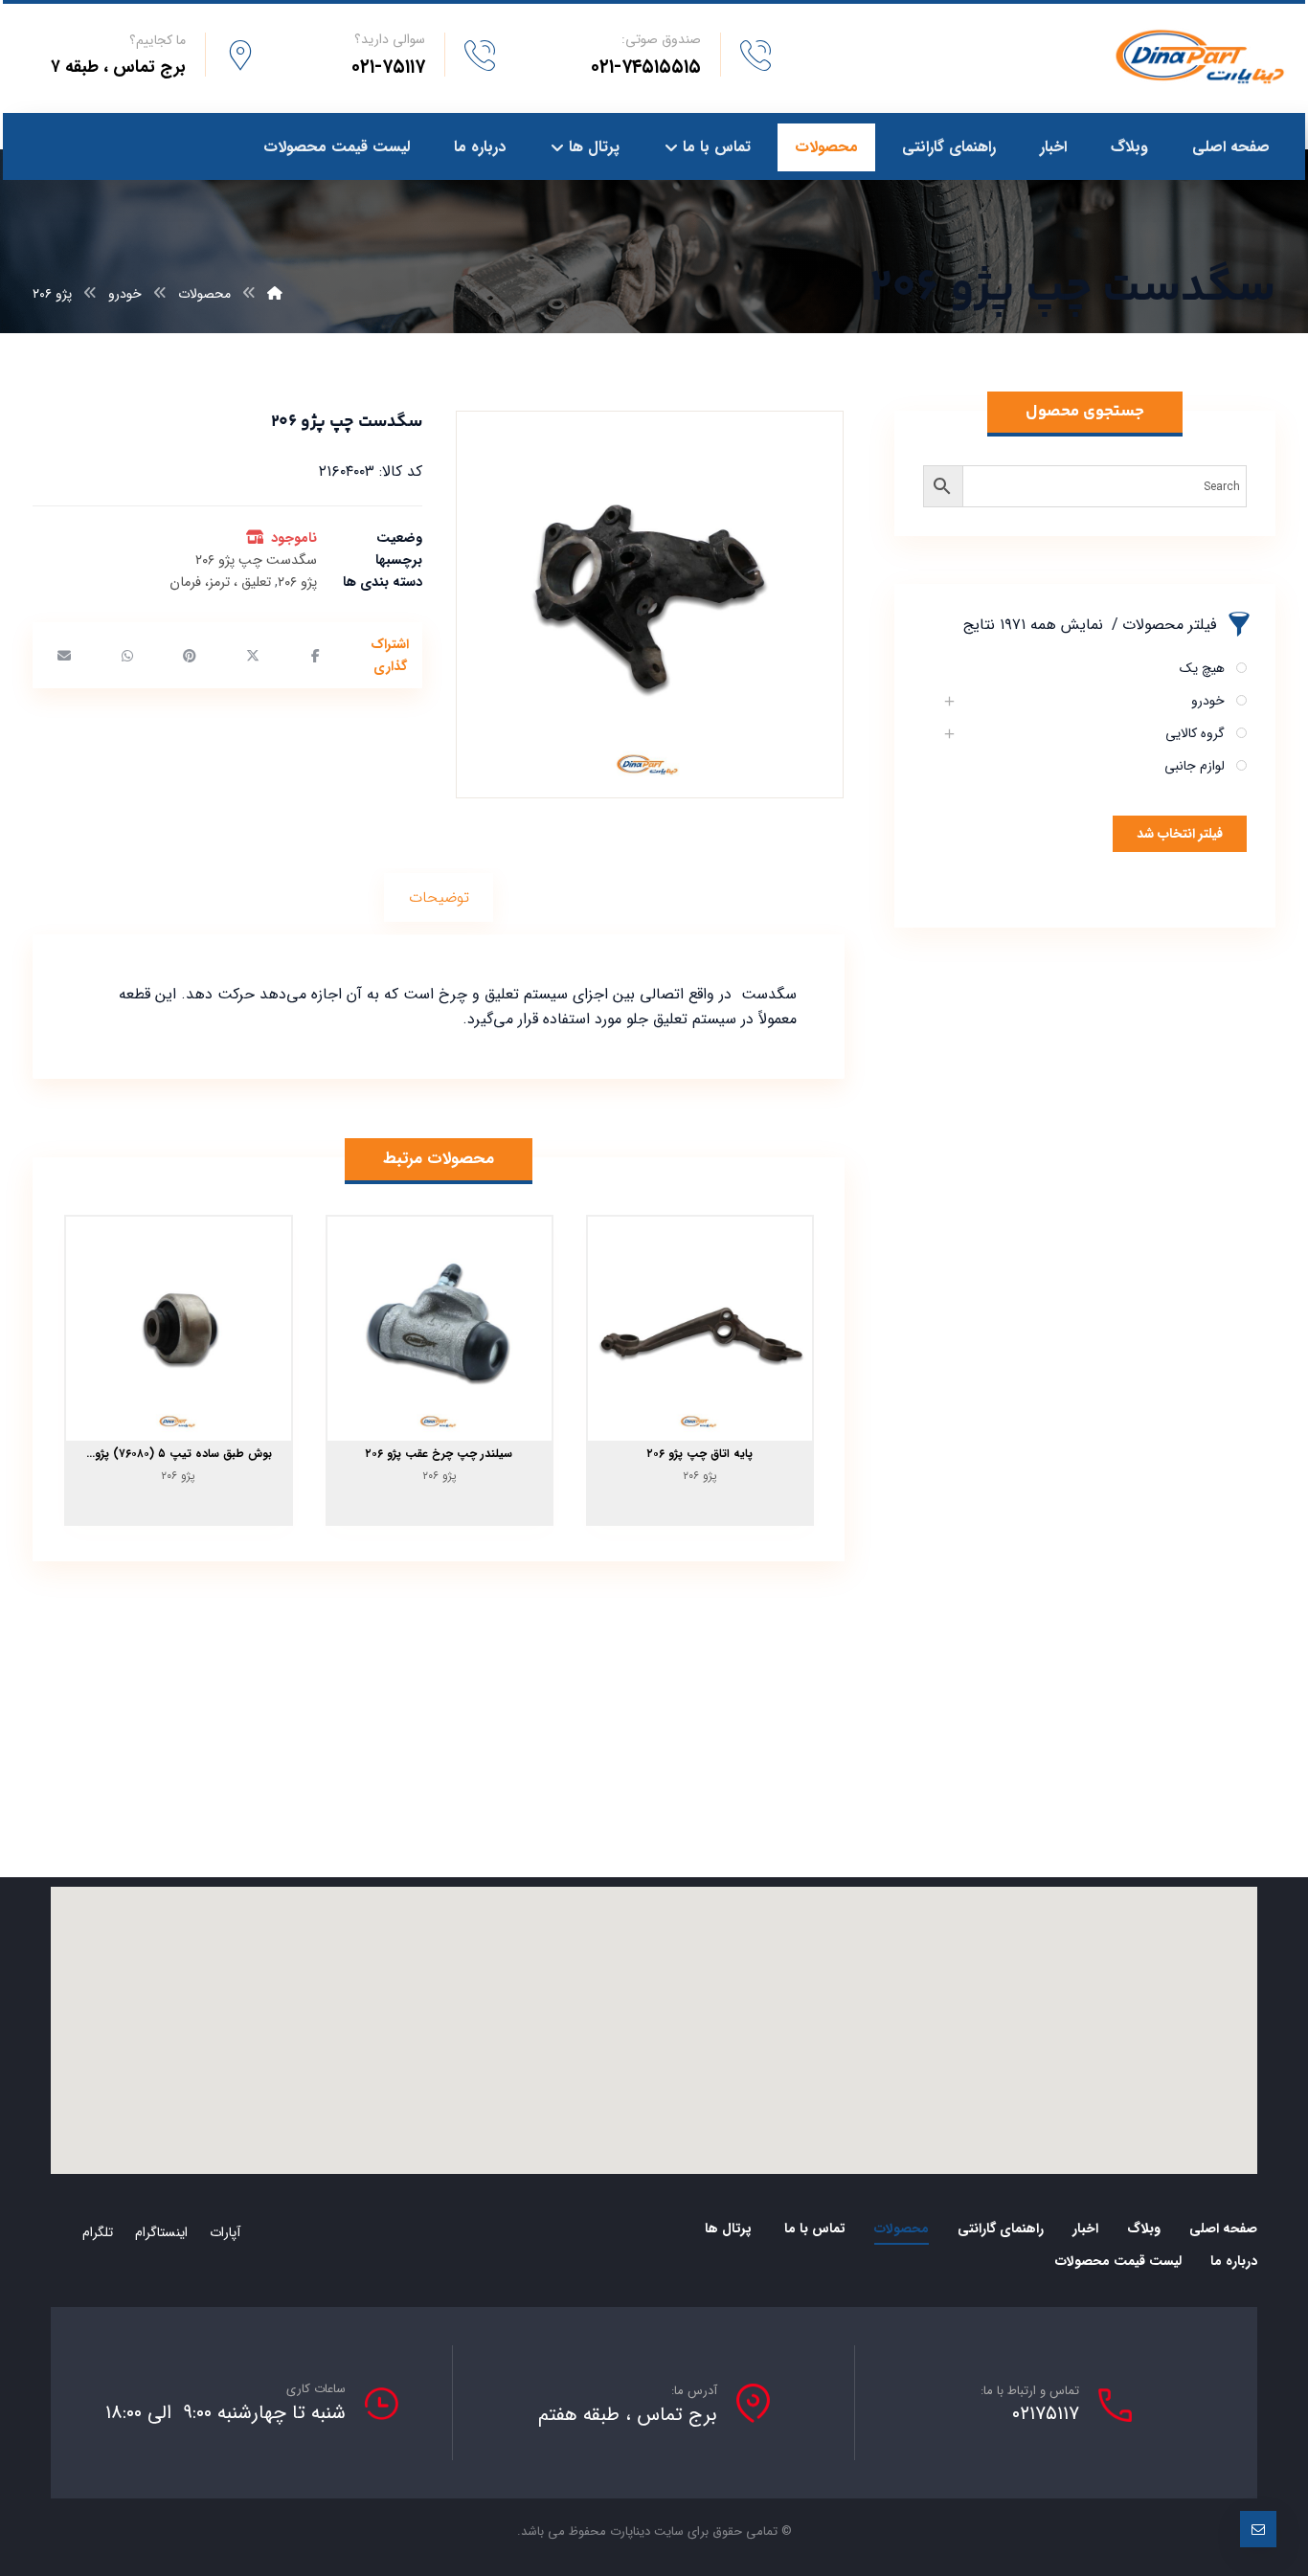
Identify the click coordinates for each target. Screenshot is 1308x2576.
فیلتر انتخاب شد (1180, 834)
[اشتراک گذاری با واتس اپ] (127, 656)
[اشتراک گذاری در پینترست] (190, 656)
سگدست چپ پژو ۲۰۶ (256, 560)
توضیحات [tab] (439, 897)
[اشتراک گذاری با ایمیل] (64, 656)
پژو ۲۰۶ (297, 582)
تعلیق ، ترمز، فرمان (220, 582)
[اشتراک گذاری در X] (253, 656)
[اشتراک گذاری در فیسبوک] (315, 656)
